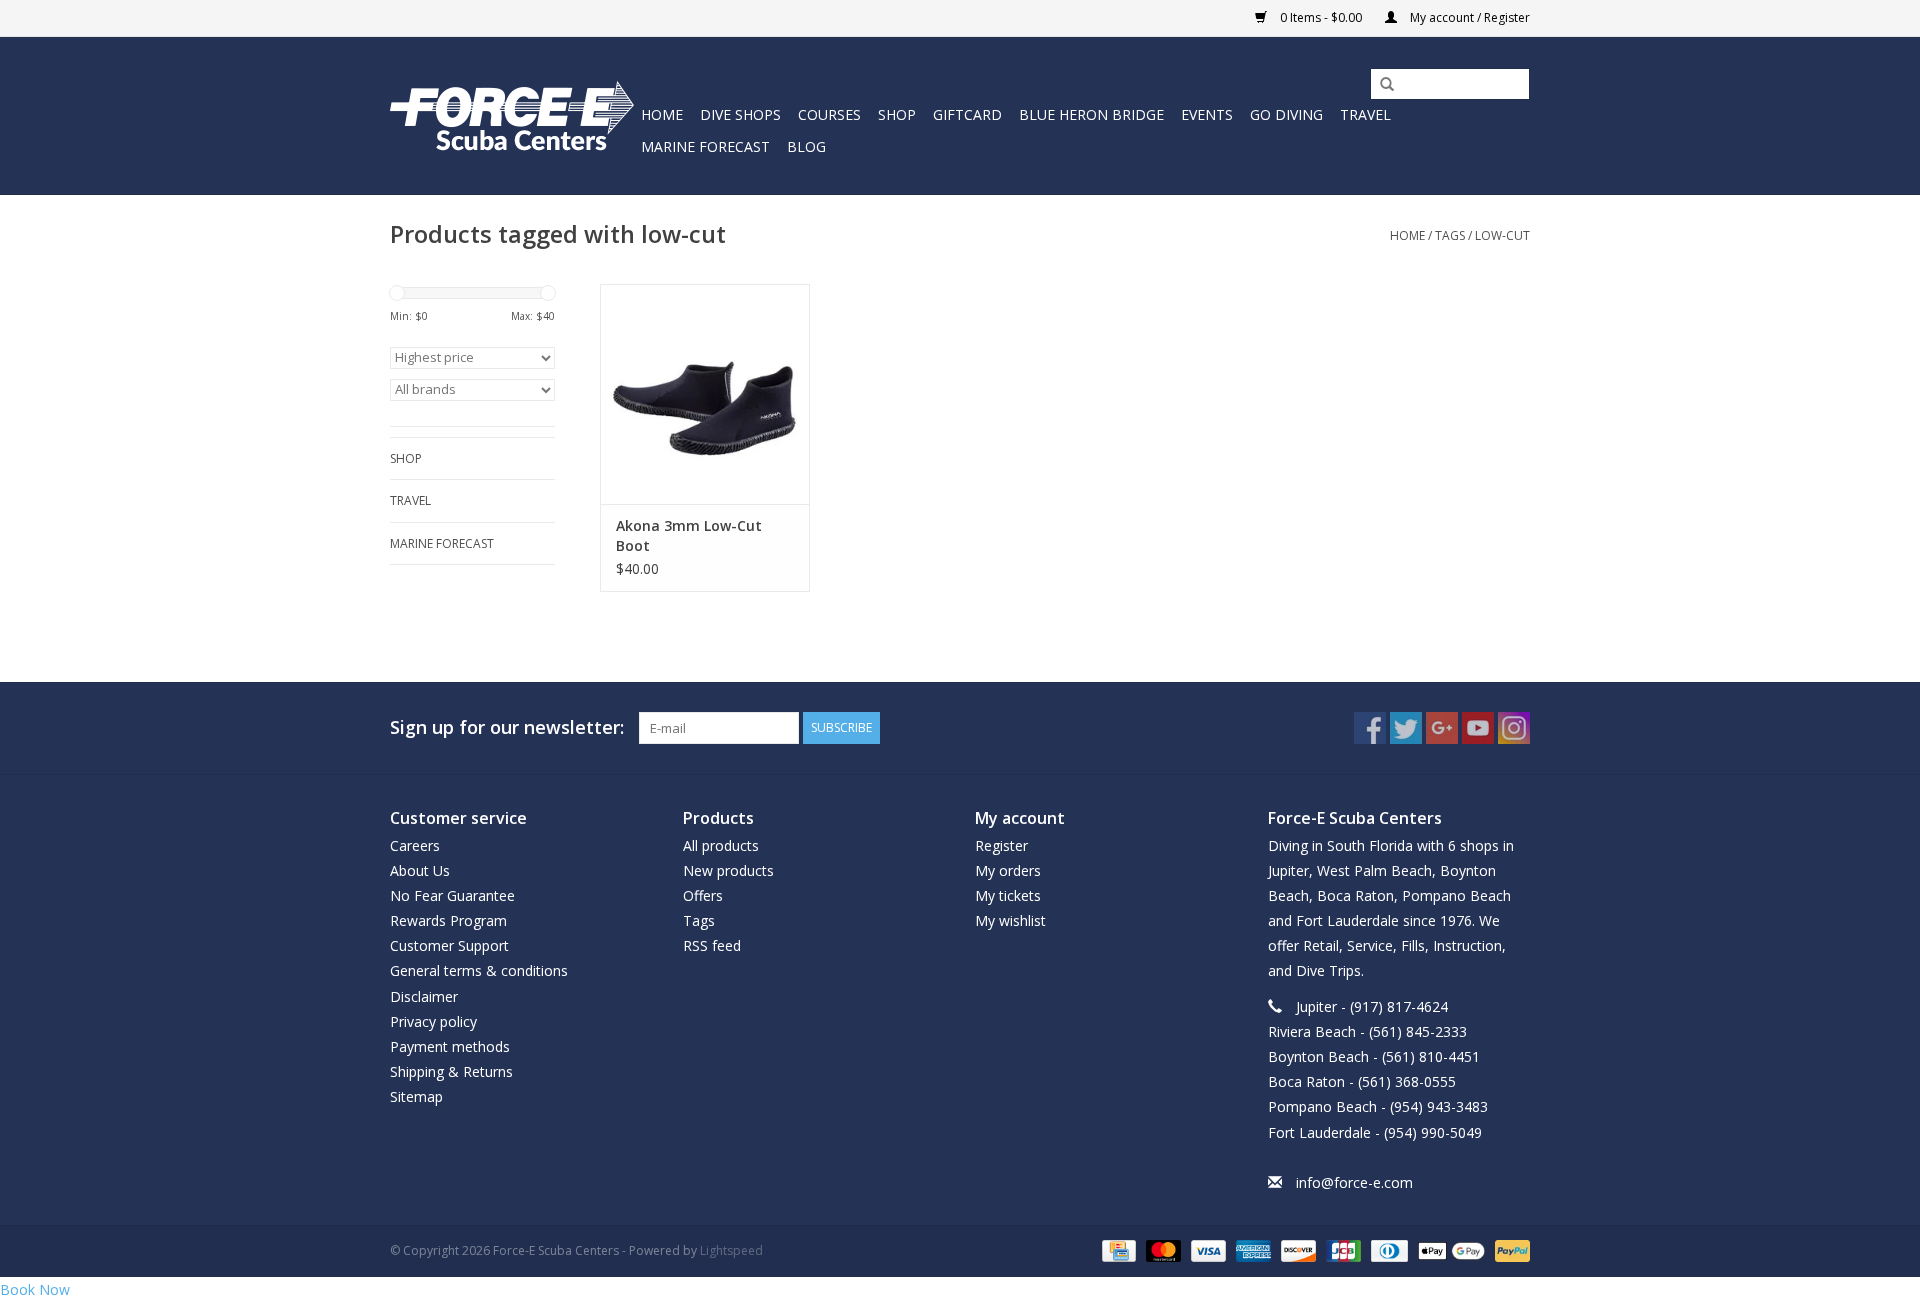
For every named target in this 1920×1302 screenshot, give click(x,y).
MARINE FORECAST (705, 146)
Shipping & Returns (451, 1071)
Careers (415, 845)
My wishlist (1010, 920)
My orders (1008, 870)
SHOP (897, 114)
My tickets (1008, 895)
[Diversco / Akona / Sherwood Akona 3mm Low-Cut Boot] (705, 394)
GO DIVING (1286, 114)
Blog (806, 146)
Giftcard (967, 114)
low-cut (1502, 235)
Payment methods (450, 1046)
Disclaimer (424, 996)
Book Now (35, 1289)
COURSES (829, 114)
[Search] (1380, 85)
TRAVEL (1365, 114)
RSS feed (712, 945)
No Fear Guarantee (452, 895)
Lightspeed (731, 1250)
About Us (420, 870)
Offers (703, 895)
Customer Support (449, 945)
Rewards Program (448, 920)
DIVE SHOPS (740, 114)
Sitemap (416, 1096)
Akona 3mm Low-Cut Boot (689, 535)
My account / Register (1468, 17)
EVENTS (1207, 114)
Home (662, 114)
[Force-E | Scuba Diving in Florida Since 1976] (512, 115)
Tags (1450, 235)
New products (728, 870)
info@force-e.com (1354, 1182)
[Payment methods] (1117, 1249)
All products (721, 845)
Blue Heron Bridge (1091, 114)
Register (1001, 845)
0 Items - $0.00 (1321, 17)
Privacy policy (433, 1021)
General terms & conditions (479, 970)
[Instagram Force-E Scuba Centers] (1514, 728)
